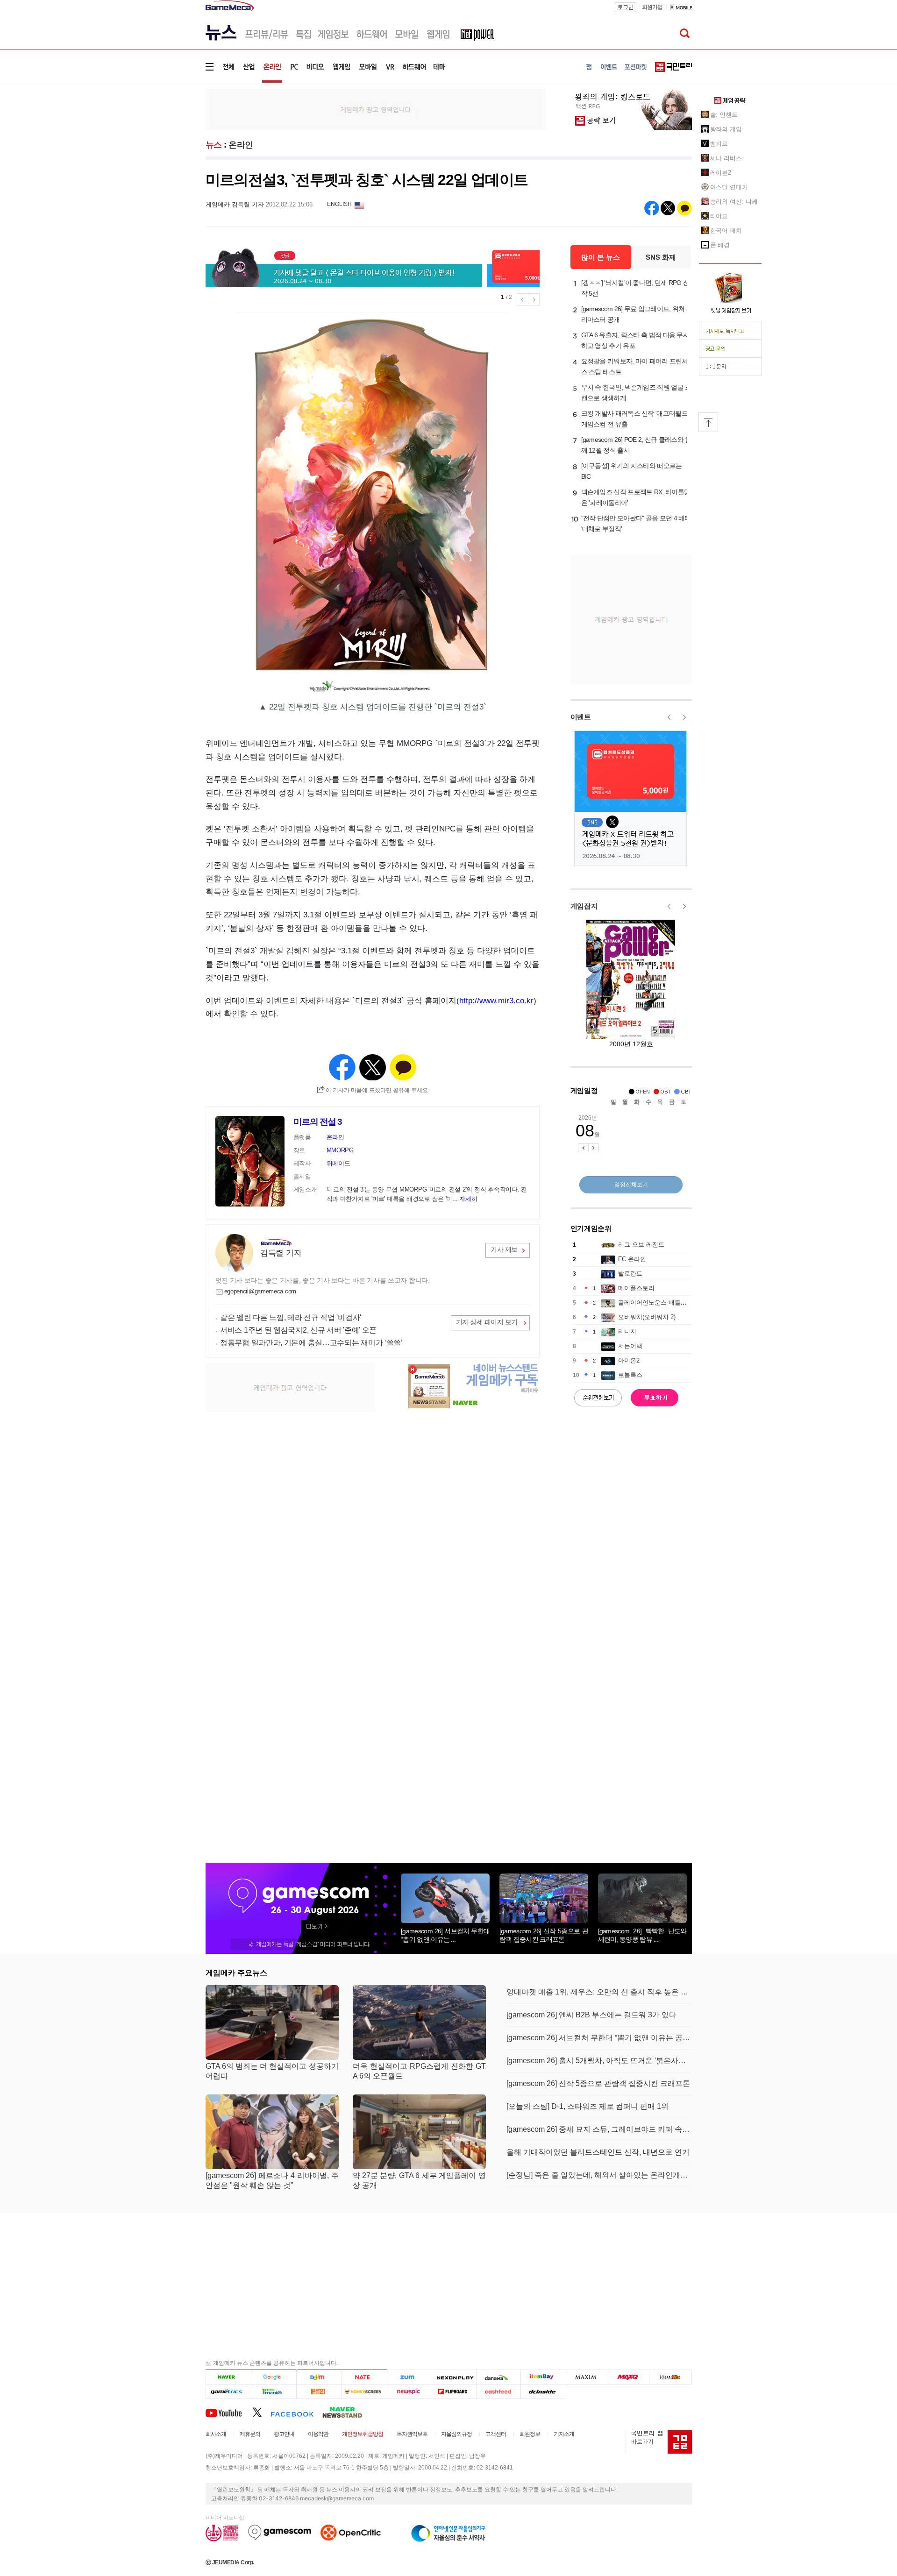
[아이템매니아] (274, 2391)
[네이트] (365, 2377)
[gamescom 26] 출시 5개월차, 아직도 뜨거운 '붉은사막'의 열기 (599, 2061)
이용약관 (318, 2434)
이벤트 (581, 717)
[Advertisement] (167, 145)
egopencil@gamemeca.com (260, 1291)
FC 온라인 (632, 1259)
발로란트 (630, 1274)
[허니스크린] (365, 2391)
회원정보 (530, 2434)
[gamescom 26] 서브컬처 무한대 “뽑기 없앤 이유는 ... (445, 1935)
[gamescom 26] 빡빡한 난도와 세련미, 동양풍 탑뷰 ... (642, 1935)
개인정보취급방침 (363, 2434)
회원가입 (652, 7)
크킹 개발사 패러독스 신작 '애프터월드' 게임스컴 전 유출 (635, 419)
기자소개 (564, 2434)
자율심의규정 (456, 2434)
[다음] (319, 2377)
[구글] (274, 2377)
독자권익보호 (412, 2434)
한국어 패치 (726, 231)
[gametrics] (228, 2391)
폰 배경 (720, 245)
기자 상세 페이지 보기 (487, 1322)
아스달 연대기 (729, 187)
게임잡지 (584, 906)
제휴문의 (250, 2434)
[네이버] (228, 2377)
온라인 (241, 145)
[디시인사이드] (543, 2391)
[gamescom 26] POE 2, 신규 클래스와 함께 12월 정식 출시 (636, 445)
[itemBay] (543, 2377)
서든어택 (630, 1346)
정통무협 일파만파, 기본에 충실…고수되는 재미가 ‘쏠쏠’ (311, 1343)
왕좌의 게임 (726, 129)
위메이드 (338, 1163)
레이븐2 (721, 173)
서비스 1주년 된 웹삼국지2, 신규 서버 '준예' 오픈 (298, 1330)
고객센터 (496, 2434)
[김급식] (319, 2391)
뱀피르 (719, 144)
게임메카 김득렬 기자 (235, 204)
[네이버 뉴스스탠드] (347, 2412)
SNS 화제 (661, 257)
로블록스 (630, 1375)
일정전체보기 (631, 1185)
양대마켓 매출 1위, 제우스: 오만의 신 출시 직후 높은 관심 (599, 1992)
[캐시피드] (498, 2391)
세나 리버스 (726, 158)
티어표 (719, 216)
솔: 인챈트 (724, 115)
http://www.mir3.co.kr (496, 1001)
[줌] (409, 2377)
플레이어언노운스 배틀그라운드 (662, 1302)
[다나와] (498, 2377)
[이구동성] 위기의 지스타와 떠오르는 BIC (632, 471)
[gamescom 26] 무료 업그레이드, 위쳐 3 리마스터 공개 (635, 314)
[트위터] (261, 2412)
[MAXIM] (586, 2377)
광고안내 (284, 2434)
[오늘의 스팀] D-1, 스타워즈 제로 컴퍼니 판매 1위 (587, 2106)
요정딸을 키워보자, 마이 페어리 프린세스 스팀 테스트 (635, 366)
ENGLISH (339, 204)
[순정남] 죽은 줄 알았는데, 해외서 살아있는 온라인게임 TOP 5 (599, 2175)
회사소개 (216, 2434)
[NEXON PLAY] (454, 2377)
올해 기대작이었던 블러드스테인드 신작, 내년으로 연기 (598, 2152)
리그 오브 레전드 (641, 1245)
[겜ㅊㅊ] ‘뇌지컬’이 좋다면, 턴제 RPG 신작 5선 (635, 288)
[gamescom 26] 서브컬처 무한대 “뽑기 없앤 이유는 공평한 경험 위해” (599, 2038)
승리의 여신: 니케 (734, 202)
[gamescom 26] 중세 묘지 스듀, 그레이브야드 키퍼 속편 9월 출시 (599, 2129)
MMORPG (340, 1150)
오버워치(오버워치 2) (647, 1317)
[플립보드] (454, 2391)
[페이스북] (296, 2412)
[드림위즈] (670, 2377)
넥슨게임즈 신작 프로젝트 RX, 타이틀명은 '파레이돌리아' (636, 497)
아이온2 (629, 1360)
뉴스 (214, 145)
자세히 (468, 1199)
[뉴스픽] (409, 2391)
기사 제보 (504, 1249)
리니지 (627, 1331)
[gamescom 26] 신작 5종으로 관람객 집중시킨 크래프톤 (544, 1935)
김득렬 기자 (281, 1253)
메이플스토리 (636, 1288)
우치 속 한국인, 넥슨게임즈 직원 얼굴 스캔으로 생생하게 (636, 393)
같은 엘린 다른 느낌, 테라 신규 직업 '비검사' (291, 1317)
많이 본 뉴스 (601, 257)
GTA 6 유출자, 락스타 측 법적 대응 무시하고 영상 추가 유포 (635, 340)
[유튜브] (229, 2412)
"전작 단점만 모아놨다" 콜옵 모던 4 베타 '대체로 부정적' (636, 523)
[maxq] (628, 2377)
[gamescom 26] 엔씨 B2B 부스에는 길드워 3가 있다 (591, 2015)
